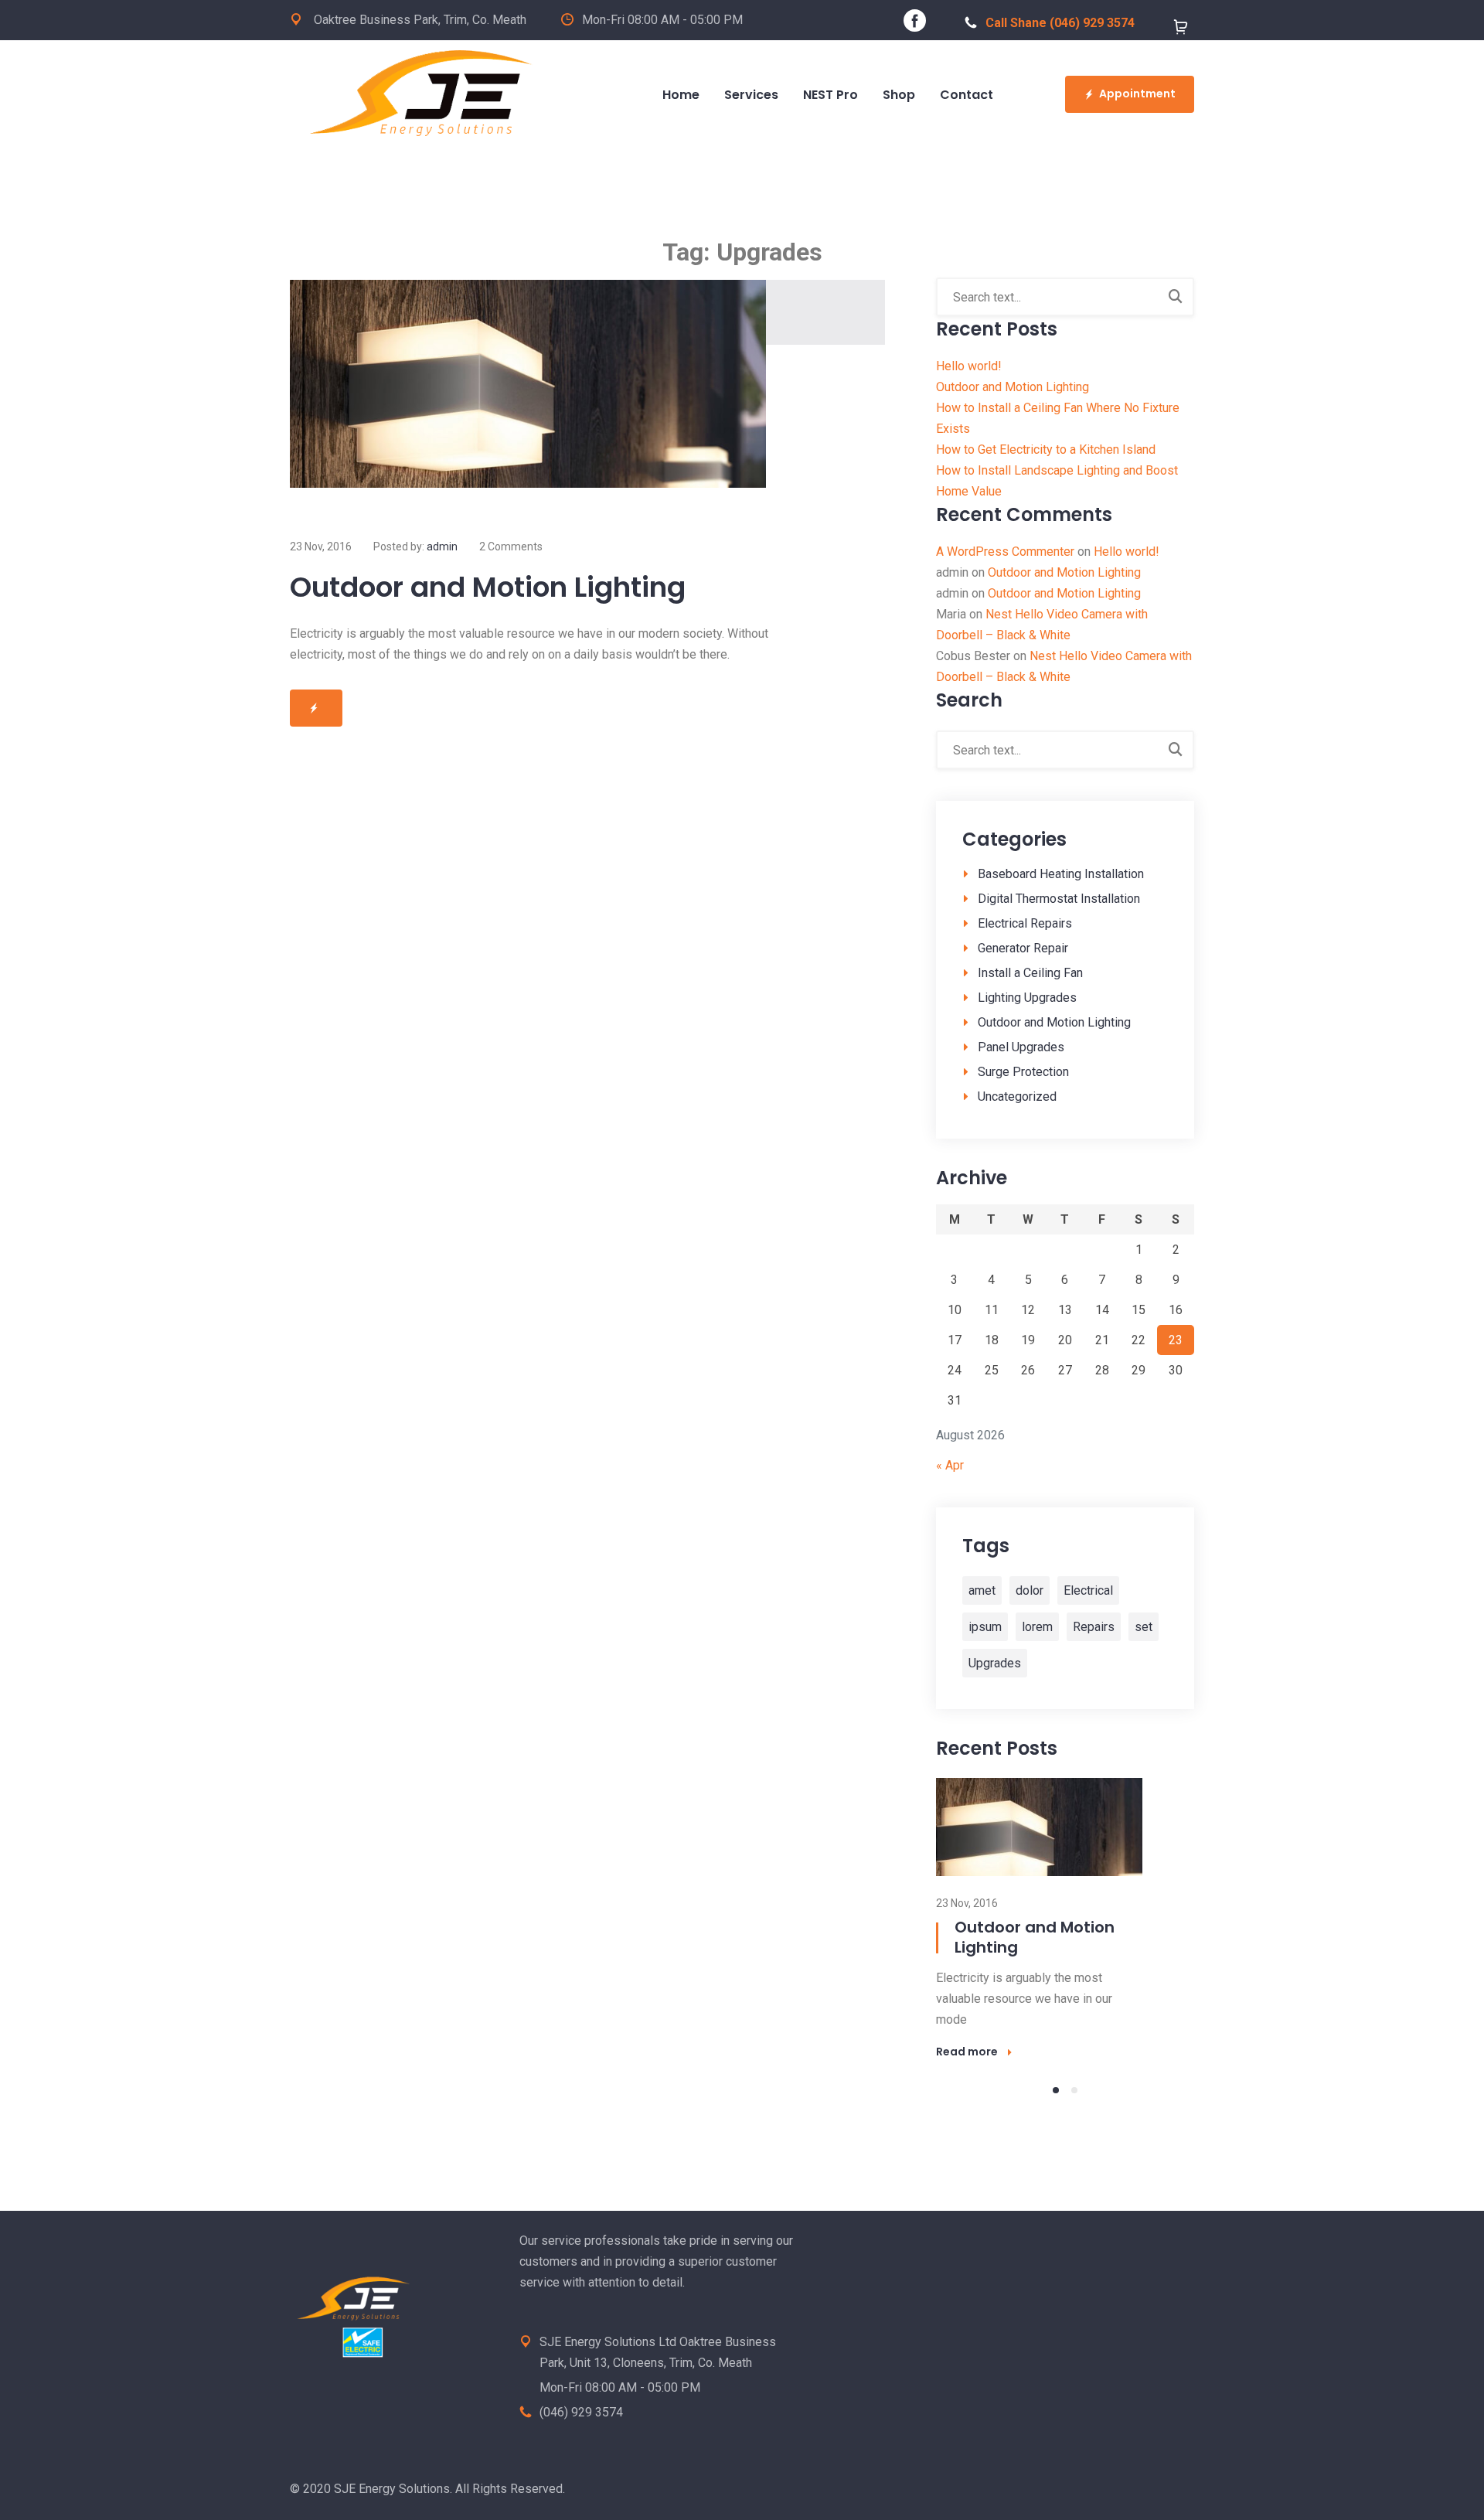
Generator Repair (1023, 948)
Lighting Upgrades (1027, 998)
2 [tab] (1074, 2090)
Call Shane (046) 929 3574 (1060, 23)
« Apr (950, 1465)
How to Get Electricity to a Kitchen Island (1046, 450)
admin (442, 547)
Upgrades (995, 1663)
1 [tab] (1056, 2090)
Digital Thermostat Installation (1059, 899)
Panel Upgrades (1021, 1047)
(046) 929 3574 (581, 2412)
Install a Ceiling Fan (1030, 973)
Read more (967, 2052)
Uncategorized (1017, 1097)
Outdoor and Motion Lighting (488, 587)
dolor (1030, 1590)
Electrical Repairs (1025, 923)
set (1144, 1627)
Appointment (1137, 94)
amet (982, 1590)
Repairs (1094, 1627)
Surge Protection (1023, 1072)
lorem (1037, 1627)
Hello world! (969, 366)
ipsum (985, 1627)
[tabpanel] (1065, 1918)
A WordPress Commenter (1005, 552)
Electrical (1088, 1590)
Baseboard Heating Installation (1061, 874)
